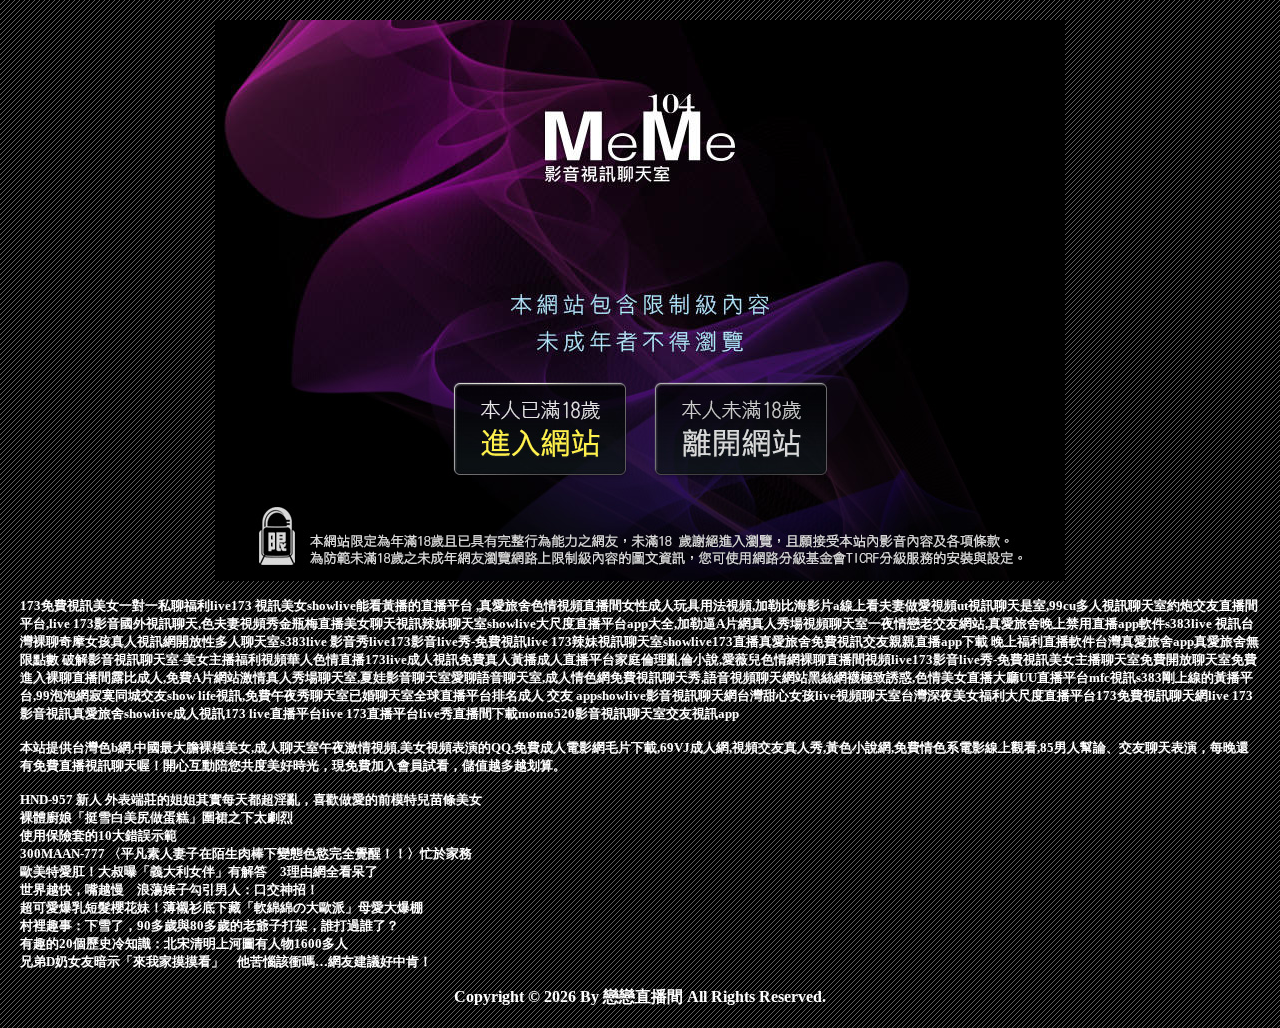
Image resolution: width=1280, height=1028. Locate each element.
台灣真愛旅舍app (1144, 641)
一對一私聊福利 (164, 605)
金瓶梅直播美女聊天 (337, 623)
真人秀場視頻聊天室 (809, 623)
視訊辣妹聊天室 (441, 623)
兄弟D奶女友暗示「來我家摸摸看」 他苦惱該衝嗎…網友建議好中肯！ (226, 961)
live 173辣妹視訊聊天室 (595, 641)
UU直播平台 (1054, 677)
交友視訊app (702, 713)
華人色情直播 (326, 659)
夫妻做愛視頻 (918, 605)
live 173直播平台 (370, 713)
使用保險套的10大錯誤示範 (98, 835)
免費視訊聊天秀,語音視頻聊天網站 (709, 677)
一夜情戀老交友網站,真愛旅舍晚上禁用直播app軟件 (1016, 623)
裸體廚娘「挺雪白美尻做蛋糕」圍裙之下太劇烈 (156, 817)
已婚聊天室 (381, 695)
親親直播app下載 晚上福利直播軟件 (992, 641)
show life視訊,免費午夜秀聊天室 (258, 695)
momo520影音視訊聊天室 (592, 713)
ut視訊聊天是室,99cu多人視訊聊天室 (1062, 605)
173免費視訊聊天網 (1152, 695)
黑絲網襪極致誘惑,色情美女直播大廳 (913, 677)
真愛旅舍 (785, 641)
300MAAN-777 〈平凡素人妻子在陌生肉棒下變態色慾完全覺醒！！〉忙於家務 (246, 853)
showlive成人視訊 (174, 713)
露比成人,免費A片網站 (175, 677)
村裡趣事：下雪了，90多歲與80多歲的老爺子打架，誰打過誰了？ (209, 925)
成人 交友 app (557, 695)
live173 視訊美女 (258, 605)
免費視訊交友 (850, 641)
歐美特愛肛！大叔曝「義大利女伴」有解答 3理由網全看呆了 (199, 871)
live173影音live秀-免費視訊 (448, 641)
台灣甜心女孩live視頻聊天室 (819, 695)
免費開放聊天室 (1185, 659)
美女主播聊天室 (1094, 659)
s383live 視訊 (1203, 623)
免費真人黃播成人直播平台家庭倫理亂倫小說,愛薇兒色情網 (629, 659)
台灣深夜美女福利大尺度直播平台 (998, 695)
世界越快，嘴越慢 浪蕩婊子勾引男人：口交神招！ (169, 889)
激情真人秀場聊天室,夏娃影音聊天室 (345, 677)
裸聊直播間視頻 (845, 659)
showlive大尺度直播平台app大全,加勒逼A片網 (619, 623)
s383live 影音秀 (324, 641)
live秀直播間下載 (468, 713)
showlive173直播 (711, 641)
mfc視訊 (1112, 677)
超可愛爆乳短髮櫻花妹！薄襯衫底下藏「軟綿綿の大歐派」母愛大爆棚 (221, 907)
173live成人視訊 (412, 659)
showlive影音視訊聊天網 (667, 695)
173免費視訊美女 (69, 605)
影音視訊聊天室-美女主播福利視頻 (187, 659)
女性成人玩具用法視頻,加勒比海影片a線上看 (750, 605)
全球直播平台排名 (466, 695)
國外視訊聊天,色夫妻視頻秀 (199, 623)
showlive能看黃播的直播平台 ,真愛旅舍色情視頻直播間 (464, 605)
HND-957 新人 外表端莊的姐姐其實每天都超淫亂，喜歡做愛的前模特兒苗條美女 (251, 799)
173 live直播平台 (273, 713)
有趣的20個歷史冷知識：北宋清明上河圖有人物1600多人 (184, 943)
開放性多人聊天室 (228, 641)
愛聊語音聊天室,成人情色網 (530, 677)
